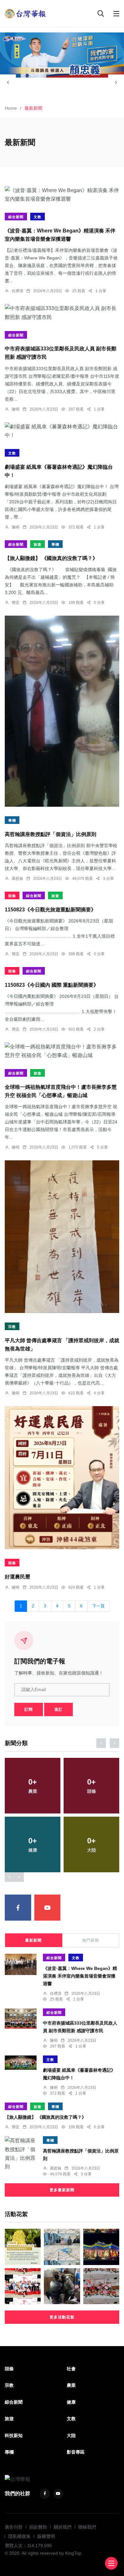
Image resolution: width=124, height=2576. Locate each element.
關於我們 (63, 2527)
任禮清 (17, 291)
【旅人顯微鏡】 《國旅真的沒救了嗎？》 (51, 558)
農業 (71, 2385)
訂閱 (29, 1709)
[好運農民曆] (62, 1478)
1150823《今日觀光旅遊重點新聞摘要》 (50, 910)
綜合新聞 (16, 217)
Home (11, 108)
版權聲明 (46, 2536)
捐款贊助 (38, 2527)
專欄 (55, 544)
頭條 (12, 896)
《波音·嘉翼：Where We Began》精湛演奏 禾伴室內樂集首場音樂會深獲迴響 (80, 1976)
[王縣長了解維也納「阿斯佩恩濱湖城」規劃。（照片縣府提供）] (62, 2247)
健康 (71, 2402)
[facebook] (18, 1908)
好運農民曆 (17, 1577)
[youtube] (48, 1908)
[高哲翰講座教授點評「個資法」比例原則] (62, 711)
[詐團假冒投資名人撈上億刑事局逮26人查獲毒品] (62, 2286)
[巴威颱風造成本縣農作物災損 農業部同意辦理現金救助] (23, 2247)
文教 (38, 217)
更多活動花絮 (62, 2317)
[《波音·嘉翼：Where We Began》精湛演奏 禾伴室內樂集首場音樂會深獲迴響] (62, 195)
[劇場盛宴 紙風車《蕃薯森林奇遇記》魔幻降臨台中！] (62, 431)
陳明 (16, 409)
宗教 (12, 1327)
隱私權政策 (19, 2536)
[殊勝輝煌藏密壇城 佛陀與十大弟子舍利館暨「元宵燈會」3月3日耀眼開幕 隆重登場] (101, 2247)
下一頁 (98, 1606)
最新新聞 (33, 1940)
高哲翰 (17, 879)
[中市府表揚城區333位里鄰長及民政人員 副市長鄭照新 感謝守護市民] (62, 313)
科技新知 (14, 2435)
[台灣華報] (25, 13)
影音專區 (76, 2452)
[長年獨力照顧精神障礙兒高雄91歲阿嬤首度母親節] (101, 2286)
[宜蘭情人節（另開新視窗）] (62, 55)
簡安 (16, 603)
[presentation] (8, 82)
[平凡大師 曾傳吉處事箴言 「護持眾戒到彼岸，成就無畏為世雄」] (62, 1237)
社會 (71, 2369)
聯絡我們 (87, 2527)
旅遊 (38, 544)
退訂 (59, 1709)
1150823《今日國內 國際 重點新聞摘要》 (52, 985)
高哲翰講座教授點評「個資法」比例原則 (51, 834)
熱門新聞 (91, 1940)
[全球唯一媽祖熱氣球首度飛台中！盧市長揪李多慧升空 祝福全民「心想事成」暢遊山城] (62, 1051)
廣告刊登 (14, 2527)
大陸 (71, 2435)
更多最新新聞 (62, 2190)
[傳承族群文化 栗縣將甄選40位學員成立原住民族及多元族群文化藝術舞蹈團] (23, 2286)
